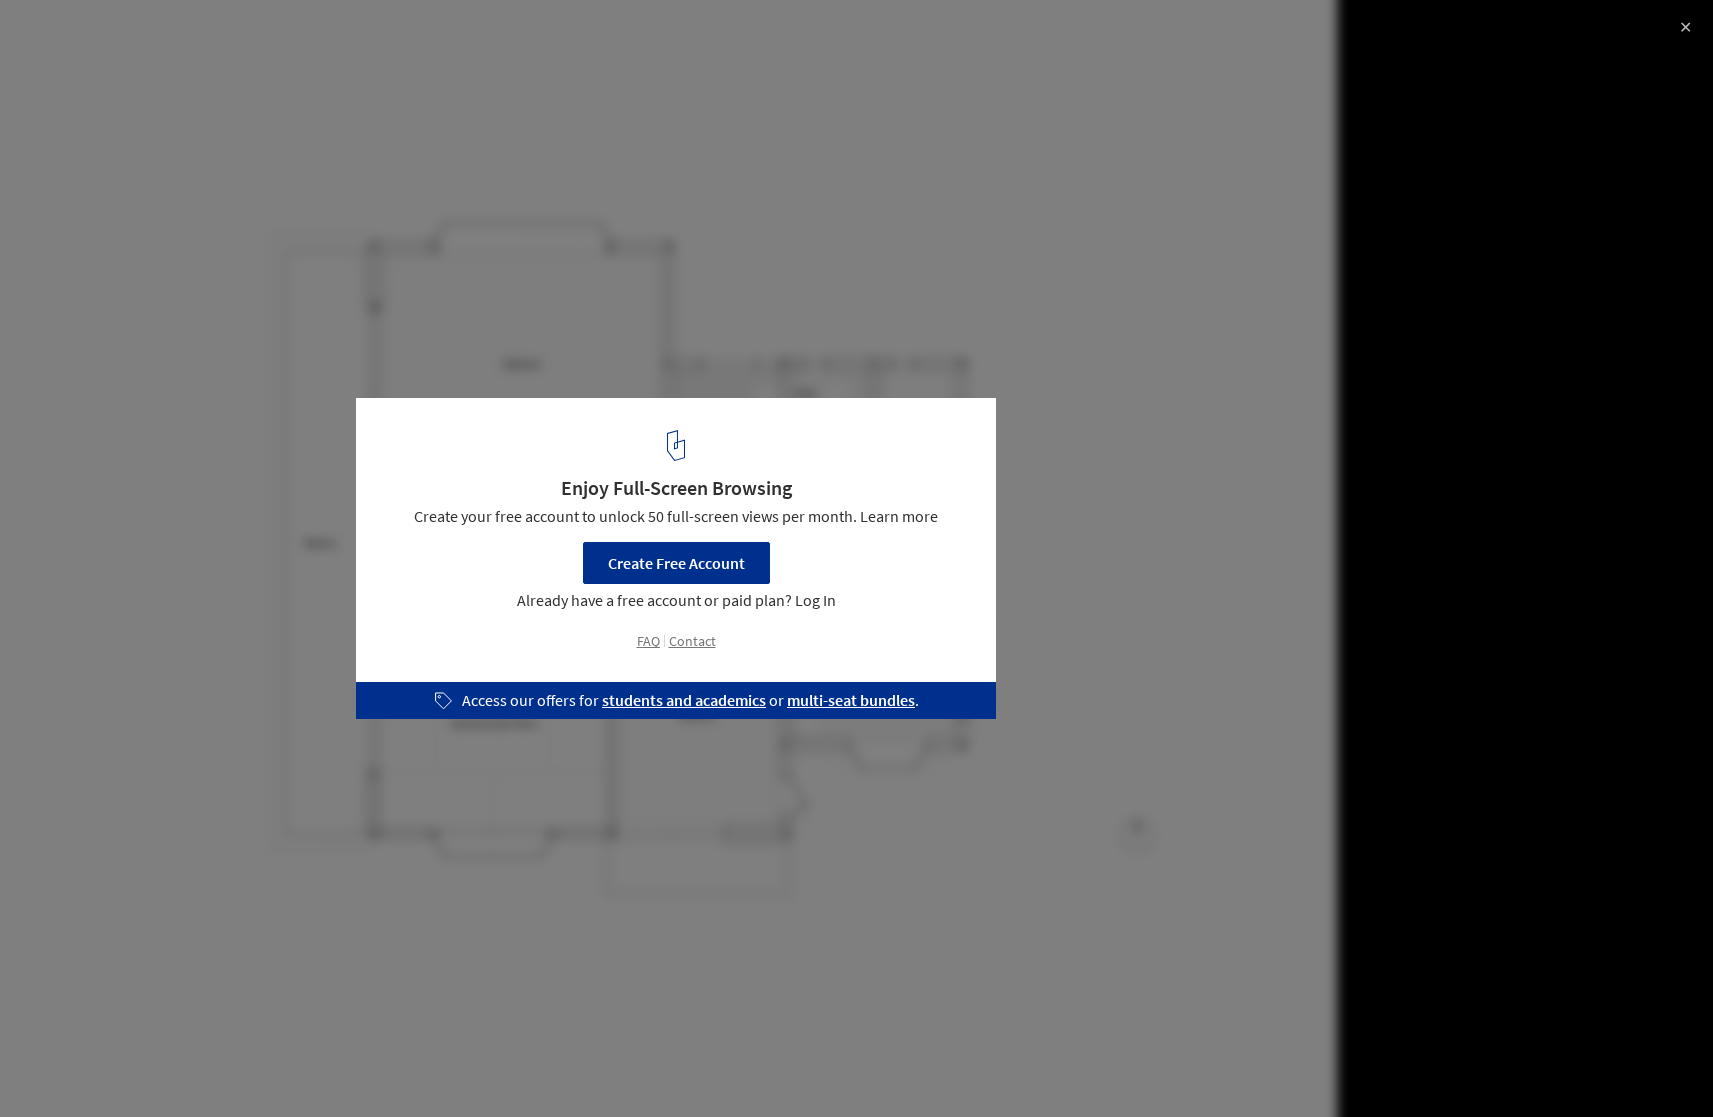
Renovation (69, 1066)
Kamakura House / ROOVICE (160, 36)
